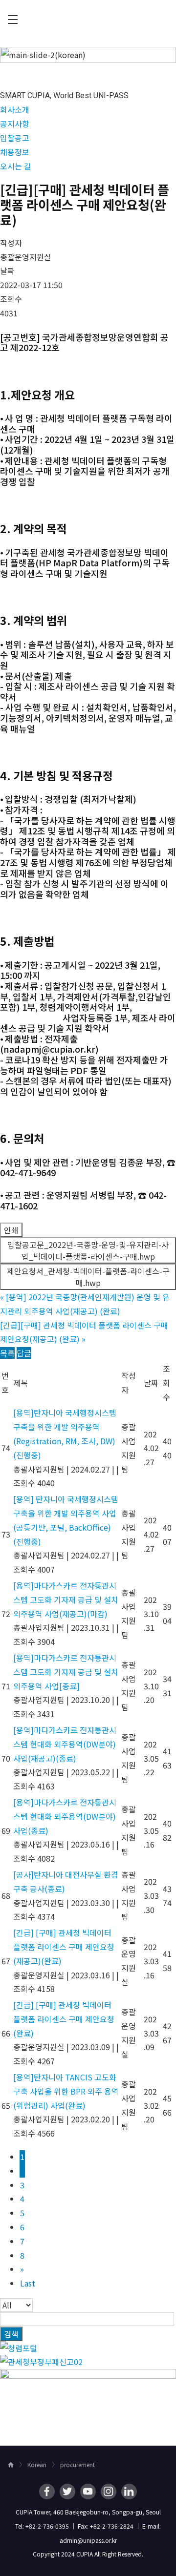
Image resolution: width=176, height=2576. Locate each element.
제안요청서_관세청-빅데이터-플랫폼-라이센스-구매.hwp (88, 1277)
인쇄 (11, 1230)
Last (28, 2283)
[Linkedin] (129, 2492)
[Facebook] (47, 2492)
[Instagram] (109, 2492)
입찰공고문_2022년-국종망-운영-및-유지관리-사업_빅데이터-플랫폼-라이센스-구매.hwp (88, 1250)
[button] (15, 109)
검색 (11, 2334)
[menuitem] (13, 20)
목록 (7, 1353)
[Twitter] (67, 2492)
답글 (24, 1353)
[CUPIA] (88, 20)
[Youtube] (88, 2492)
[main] (88, 1242)
